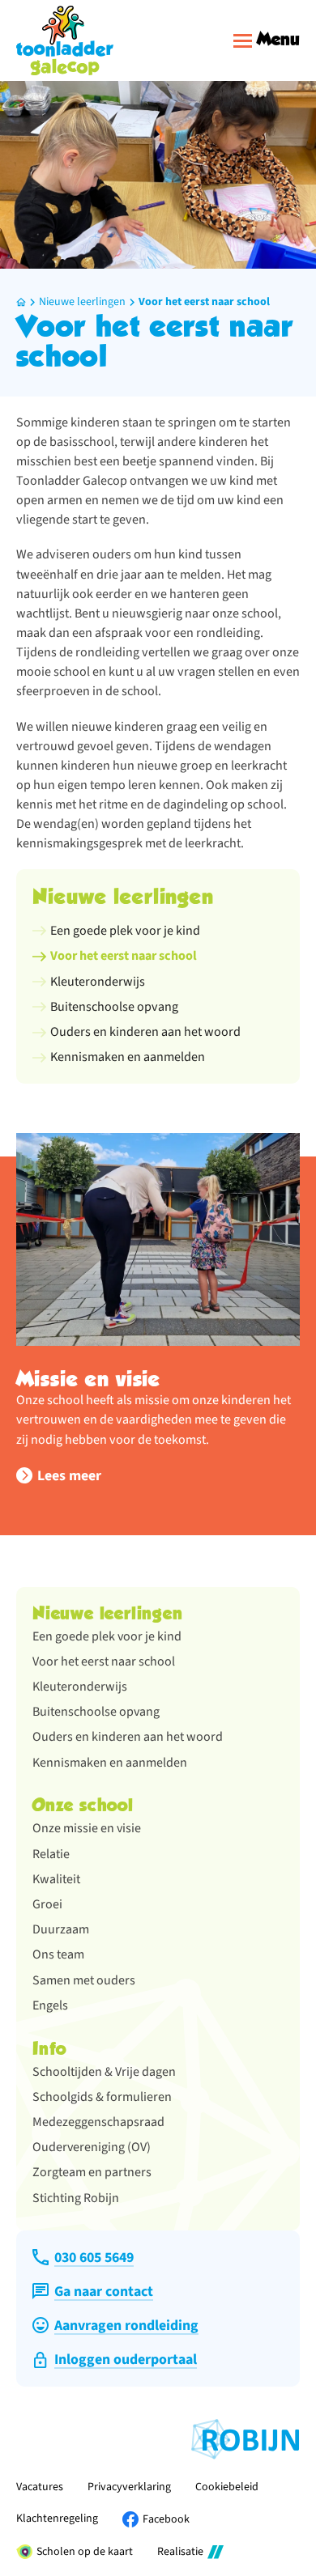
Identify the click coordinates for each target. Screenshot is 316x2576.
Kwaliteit (56, 1879)
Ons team (58, 1954)
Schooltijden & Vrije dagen (104, 2072)
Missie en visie (88, 1379)
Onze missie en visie (87, 1828)
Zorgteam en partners (92, 2172)
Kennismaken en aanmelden (110, 1763)
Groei (47, 1904)
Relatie (51, 1854)
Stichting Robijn (76, 2198)
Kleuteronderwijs (80, 1687)
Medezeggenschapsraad (98, 2122)
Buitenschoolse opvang (96, 1712)
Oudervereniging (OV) (92, 2147)
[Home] (65, 40)
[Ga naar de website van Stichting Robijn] (246, 2439)
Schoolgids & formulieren (102, 2097)
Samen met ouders (84, 1980)
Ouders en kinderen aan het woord (128, 1737)
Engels (50, 2005)
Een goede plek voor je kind (107, 1636)
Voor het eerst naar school (204, 302)
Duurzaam (61, 1929)
